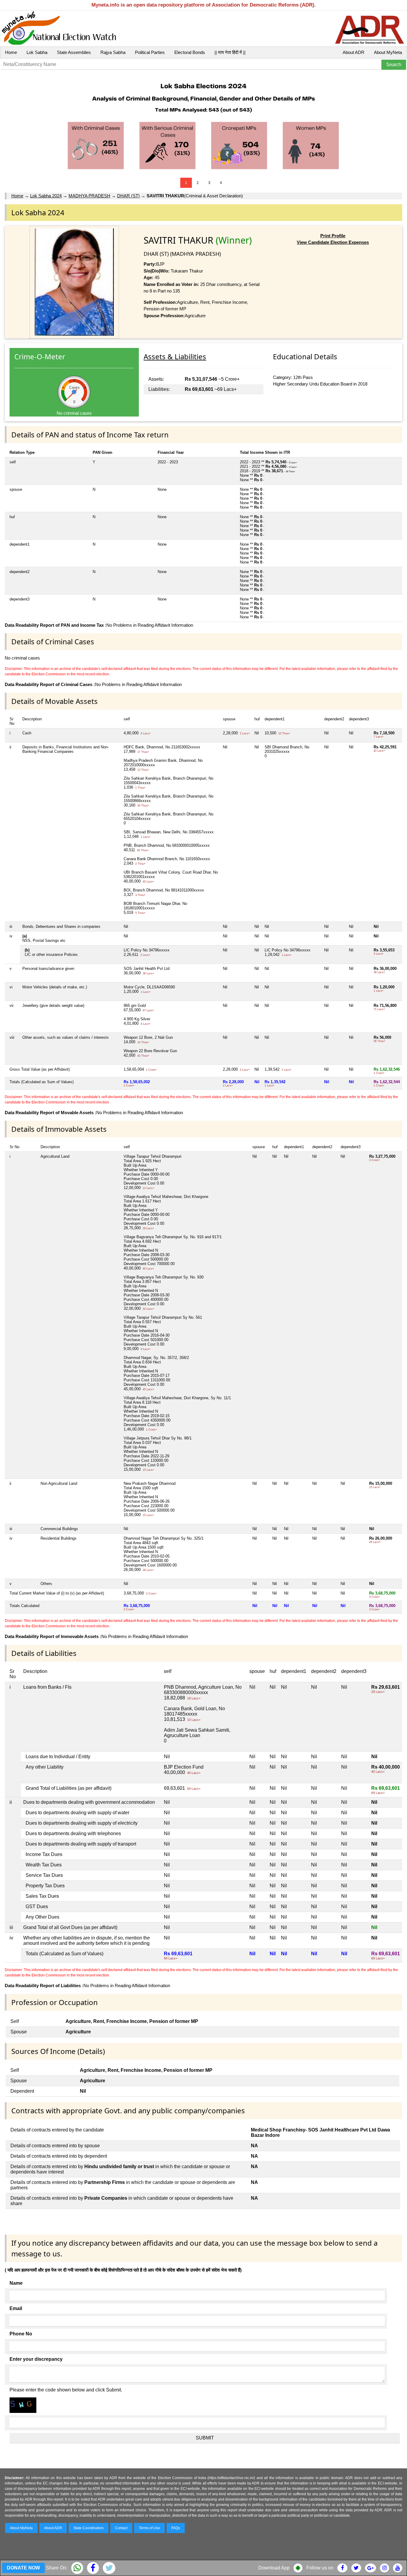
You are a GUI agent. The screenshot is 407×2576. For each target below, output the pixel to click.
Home (11, 52)
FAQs (176, 2528)
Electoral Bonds (190, 52)
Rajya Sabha (113, 52)
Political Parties (150, 52)
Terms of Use (149, 2528)
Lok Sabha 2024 (46, 196)
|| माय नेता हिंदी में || (230, 52)
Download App (274, 2568)
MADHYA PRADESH (89, 196)
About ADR (354, 52)
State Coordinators (88, 2528)
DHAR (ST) (128, 196)
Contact (121, 2528)
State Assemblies (74, 52)
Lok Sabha (37, 52)
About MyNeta (388, 52)
